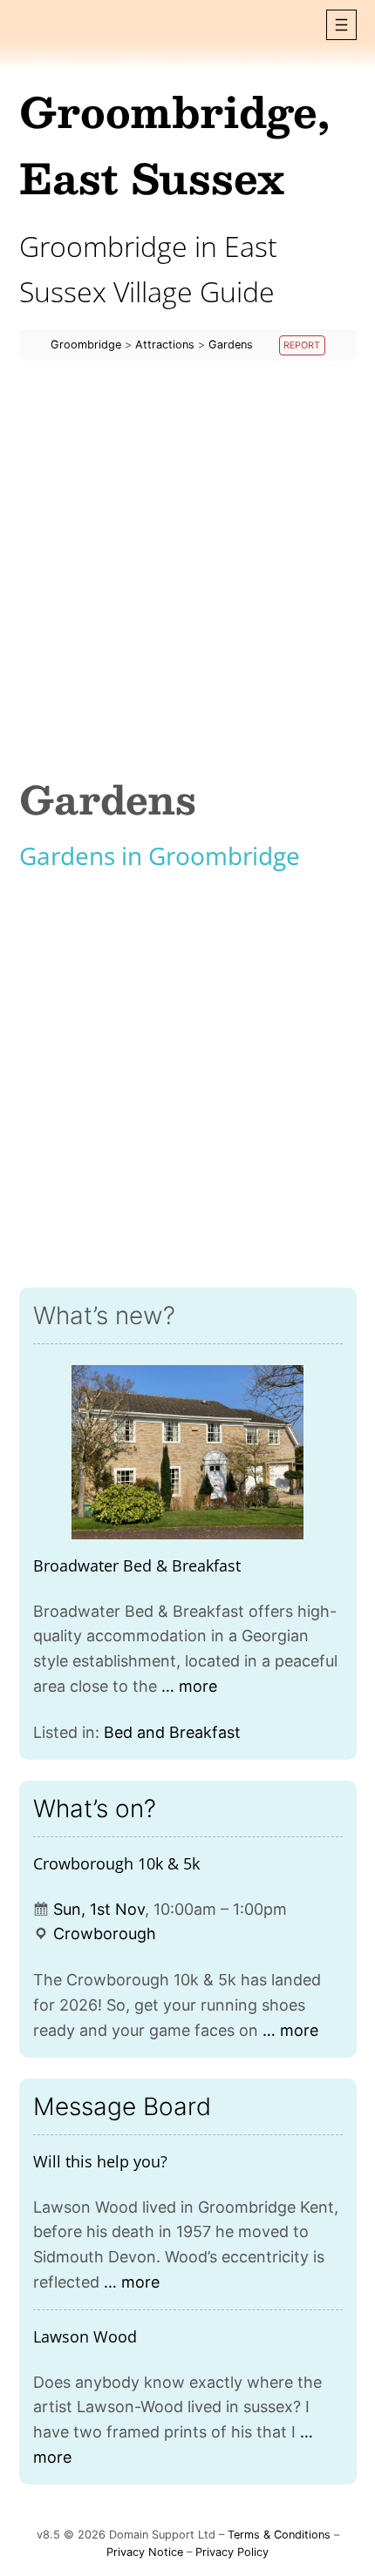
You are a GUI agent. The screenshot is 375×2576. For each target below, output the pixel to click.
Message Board (122, 2106)
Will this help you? (100, 2161)
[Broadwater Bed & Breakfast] (188, 1452)
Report (302, 345)
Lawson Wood (85, 2336)
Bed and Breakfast (172, 1732)
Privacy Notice (145, 2552)
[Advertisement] (187, 569)
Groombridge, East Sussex (174, 144)
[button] (341, 25)
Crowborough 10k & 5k (116, 1863)
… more (189, 1686)
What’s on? (95, 1809)
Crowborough (105, 1934)
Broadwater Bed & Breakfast (137, 1565)
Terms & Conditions (279, 2535)
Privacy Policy (232, 2552)
